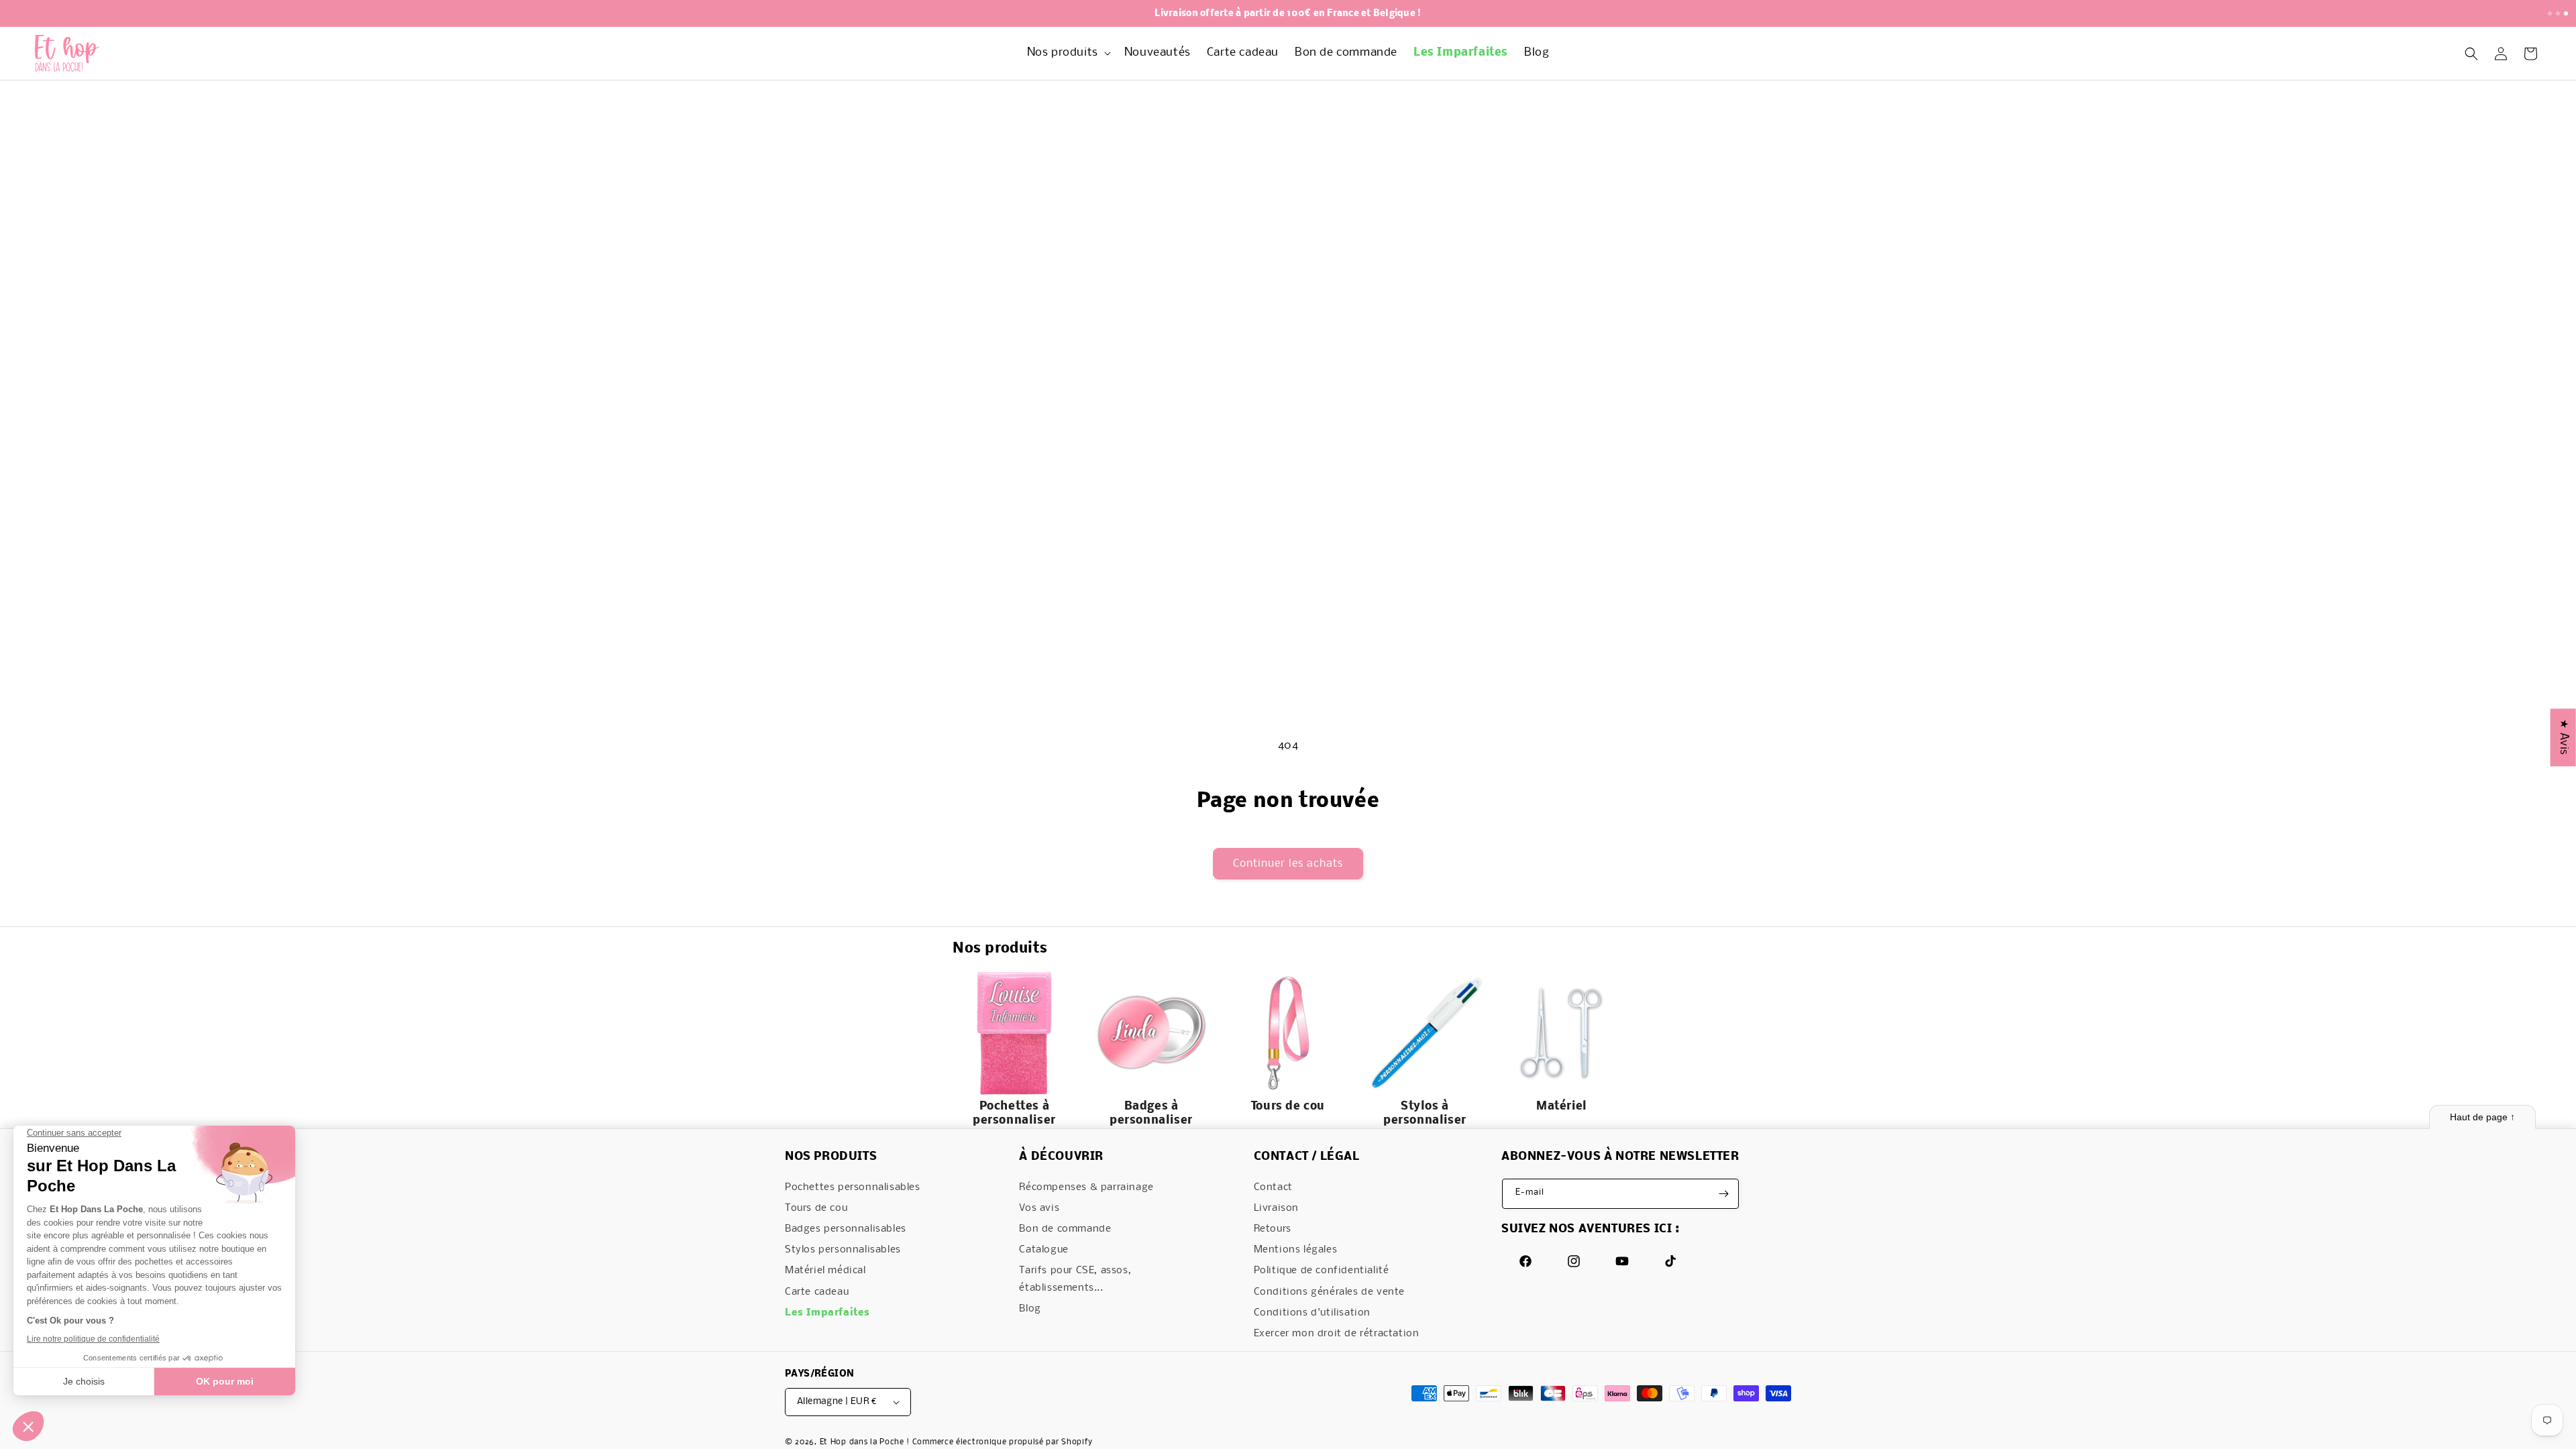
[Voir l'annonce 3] (2566, 13)
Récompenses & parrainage (1086, 1187)
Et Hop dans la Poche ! (865, 1442)
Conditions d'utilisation (1312, 1313)
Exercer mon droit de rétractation (1337, 1334)
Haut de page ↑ (2482, 1117)
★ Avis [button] (2564, 737)
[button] (1068, 53)
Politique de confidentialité (1322, 1271)
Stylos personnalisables (843, 1250)
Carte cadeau (817, 1292)
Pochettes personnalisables (853, 1187)
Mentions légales (1296, 1250)
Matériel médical (825, 1271)
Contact (1273, 1187)
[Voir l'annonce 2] (2558, 13)
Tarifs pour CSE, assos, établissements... (1075, 1279)
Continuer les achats (1288, 864)
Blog (1030, 1309)
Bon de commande (1065, 1229)
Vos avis (1039, 1208)
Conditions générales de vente (1329, 1292)
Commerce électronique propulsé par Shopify (1003, 1442)
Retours (1273, 1229)
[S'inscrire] (1724, 1194)
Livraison (1276, 1208)
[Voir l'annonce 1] (2550, 13)
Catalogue (1043, 1250)
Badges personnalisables (846, 1229)
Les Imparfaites (827, 1313)
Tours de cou (816, 1208)
